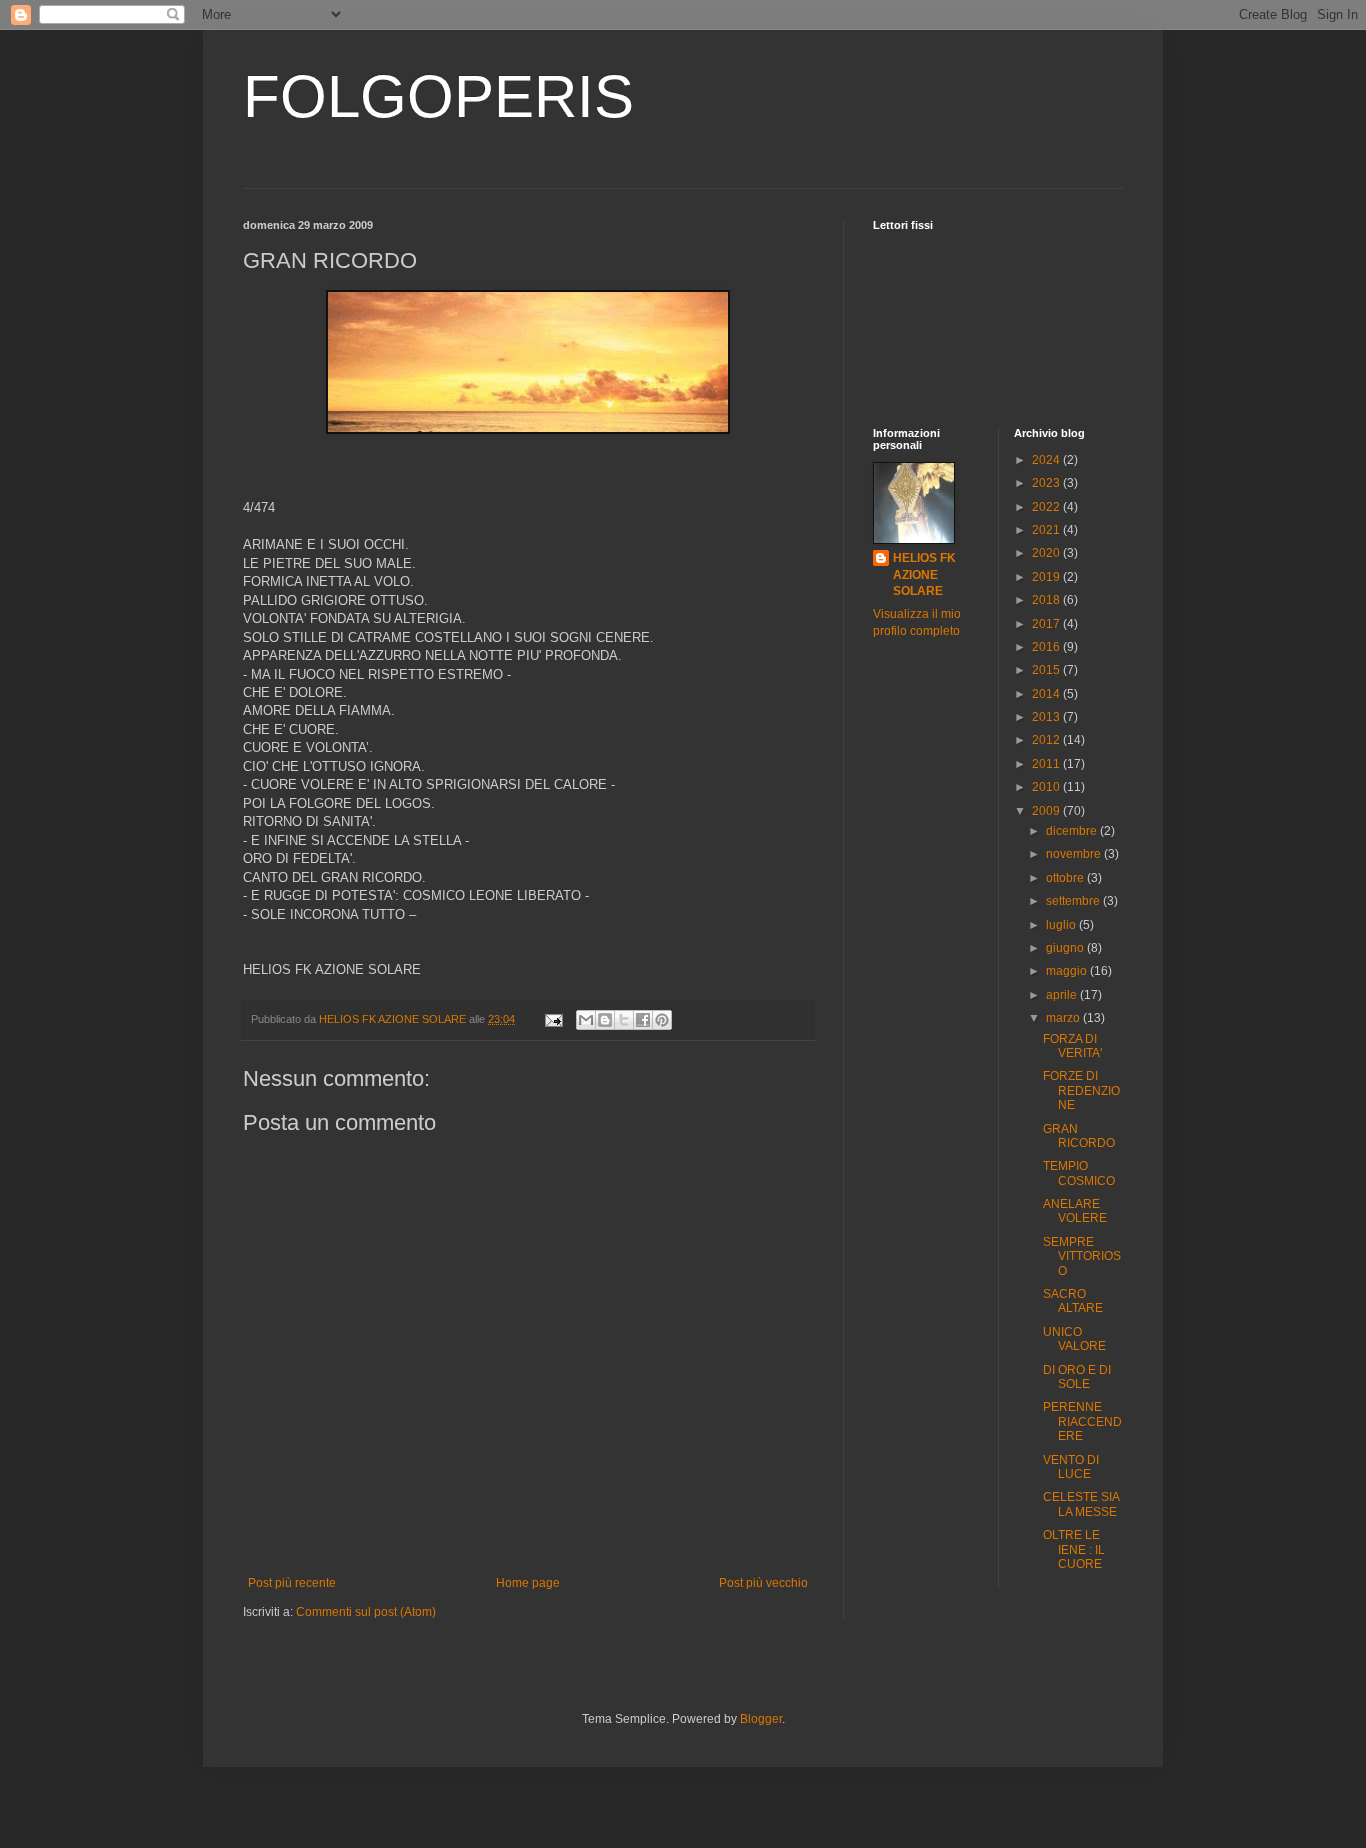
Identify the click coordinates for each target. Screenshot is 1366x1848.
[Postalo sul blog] (605, 1020)
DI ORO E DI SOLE (1077, 1377)
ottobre (1066, 878)
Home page (528, 1583)
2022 (1047, 507)
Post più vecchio (763, 1583)
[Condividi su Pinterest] (662, 1020)
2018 (1047, 600)
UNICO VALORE (1074, 1339)
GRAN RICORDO (1079, 1136)
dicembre (1073, 831)
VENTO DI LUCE (1071, 1467)
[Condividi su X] (624, 1020)
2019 (1047, 577)
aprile (1063, 995)
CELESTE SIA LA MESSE (1081, 1504)
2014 (1047, 694)
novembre (1075, 854)
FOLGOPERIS (438, 96)
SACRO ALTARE (1073, 1301)
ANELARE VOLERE (1075, 1211)
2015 (1047, 670)
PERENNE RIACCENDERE (1082, 1421)
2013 (1047, 717)
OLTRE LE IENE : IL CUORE (1074, 1549)
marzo (1064, 1018)
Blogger (761, 1719)
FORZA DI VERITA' (1072, 1046)
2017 (1047, 624)
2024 (1047, 460)
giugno (1066, 948)
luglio (1062, 925)
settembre (1074, 901)
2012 (1047, 740)
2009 (1047, 811)
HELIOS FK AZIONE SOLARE (924, 575)
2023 (1047, 483)
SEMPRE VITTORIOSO (1082, 1256)
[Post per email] (553, 1019)
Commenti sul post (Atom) (366, 1612)
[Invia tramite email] (586, 1020)
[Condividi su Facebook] (643, 1020)
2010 (1047, 787)
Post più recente (292, 1583)
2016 (1047, 647)
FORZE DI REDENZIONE (1081, 1090)
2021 (1047, 530)
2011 (1047, 764)
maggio (1068, 971)
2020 (1047, 553)
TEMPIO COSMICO (1079, 1173)
